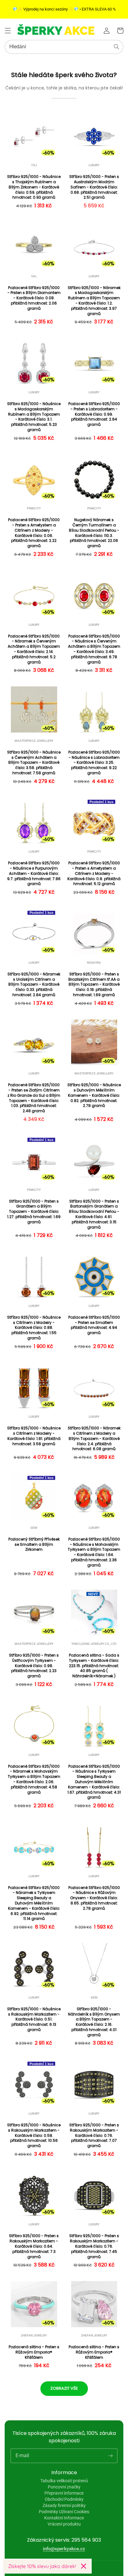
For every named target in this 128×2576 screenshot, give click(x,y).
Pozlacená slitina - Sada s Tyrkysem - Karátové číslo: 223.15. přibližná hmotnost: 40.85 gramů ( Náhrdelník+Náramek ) (94, 1666)
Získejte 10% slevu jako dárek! (42, 2566)
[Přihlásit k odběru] (110, 2456)
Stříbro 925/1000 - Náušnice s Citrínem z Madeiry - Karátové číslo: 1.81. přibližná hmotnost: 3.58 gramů (34, 1436)
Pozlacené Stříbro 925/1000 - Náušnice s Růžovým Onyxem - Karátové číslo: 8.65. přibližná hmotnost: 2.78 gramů (94, 1898)
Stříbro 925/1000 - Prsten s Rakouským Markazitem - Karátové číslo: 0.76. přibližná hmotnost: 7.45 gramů (94, 2246)
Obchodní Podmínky (64, 2499)
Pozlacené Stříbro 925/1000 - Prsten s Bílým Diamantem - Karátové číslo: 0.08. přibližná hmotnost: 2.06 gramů (34, 298)
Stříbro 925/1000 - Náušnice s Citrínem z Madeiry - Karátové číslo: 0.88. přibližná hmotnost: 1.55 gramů (34, 1328)
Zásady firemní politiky (64, 2505)
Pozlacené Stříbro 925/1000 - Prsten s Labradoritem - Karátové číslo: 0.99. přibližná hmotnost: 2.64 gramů (94, 414)
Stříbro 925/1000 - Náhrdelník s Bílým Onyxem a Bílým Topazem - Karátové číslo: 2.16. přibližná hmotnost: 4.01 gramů (94, 2022)
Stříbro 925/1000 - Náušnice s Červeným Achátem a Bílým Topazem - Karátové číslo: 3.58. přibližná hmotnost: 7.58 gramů (34, 763)
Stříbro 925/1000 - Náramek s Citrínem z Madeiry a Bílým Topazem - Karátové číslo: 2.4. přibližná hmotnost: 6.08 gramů (94, 1439)
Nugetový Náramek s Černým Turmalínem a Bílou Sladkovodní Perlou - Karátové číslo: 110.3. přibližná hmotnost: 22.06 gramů (94, 533)
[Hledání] (117, 47)
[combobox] (64, 47)
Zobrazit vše (64, 2388)
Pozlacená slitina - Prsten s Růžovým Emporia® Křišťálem (34, 2352)
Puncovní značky (64, 2487)
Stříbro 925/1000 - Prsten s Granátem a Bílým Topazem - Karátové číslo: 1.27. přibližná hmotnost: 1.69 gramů (34, 1212)
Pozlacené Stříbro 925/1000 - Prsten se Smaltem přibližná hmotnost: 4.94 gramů (94, 1325)
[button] (8, 31)
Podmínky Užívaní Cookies (64, 2512)
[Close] (84, 2566)
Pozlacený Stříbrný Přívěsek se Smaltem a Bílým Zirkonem (34, 1545)
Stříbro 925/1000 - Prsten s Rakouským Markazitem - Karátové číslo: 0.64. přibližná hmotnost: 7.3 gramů (34, 2246)
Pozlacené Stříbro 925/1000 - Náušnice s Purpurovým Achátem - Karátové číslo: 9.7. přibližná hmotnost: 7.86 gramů (34, 873)
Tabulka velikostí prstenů (64, 2481)
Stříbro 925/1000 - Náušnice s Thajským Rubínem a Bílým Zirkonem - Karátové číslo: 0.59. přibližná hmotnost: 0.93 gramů (34, 187)
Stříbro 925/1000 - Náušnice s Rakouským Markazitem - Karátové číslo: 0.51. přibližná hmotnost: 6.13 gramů (34, 2019)
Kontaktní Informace (64, 2518)
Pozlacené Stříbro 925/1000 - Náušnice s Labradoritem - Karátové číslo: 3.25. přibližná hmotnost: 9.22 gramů (94, 763)
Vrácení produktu (64, 2524)
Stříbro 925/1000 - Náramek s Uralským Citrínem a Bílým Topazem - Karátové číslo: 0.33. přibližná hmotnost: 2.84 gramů (34, 985)
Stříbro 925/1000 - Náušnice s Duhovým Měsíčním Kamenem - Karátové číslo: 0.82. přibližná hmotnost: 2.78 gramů (94, 1095)
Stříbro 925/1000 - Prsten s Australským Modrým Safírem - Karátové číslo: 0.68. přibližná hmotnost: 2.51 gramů (94, 187)
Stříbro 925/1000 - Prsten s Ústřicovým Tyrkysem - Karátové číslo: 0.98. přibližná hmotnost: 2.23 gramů (34, 1666)
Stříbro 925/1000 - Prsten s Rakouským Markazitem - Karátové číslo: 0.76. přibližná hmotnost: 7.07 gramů (94, 2135)
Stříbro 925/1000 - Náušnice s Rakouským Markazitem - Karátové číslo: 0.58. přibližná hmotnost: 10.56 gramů (34, 2135)
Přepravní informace (64, 2493)
